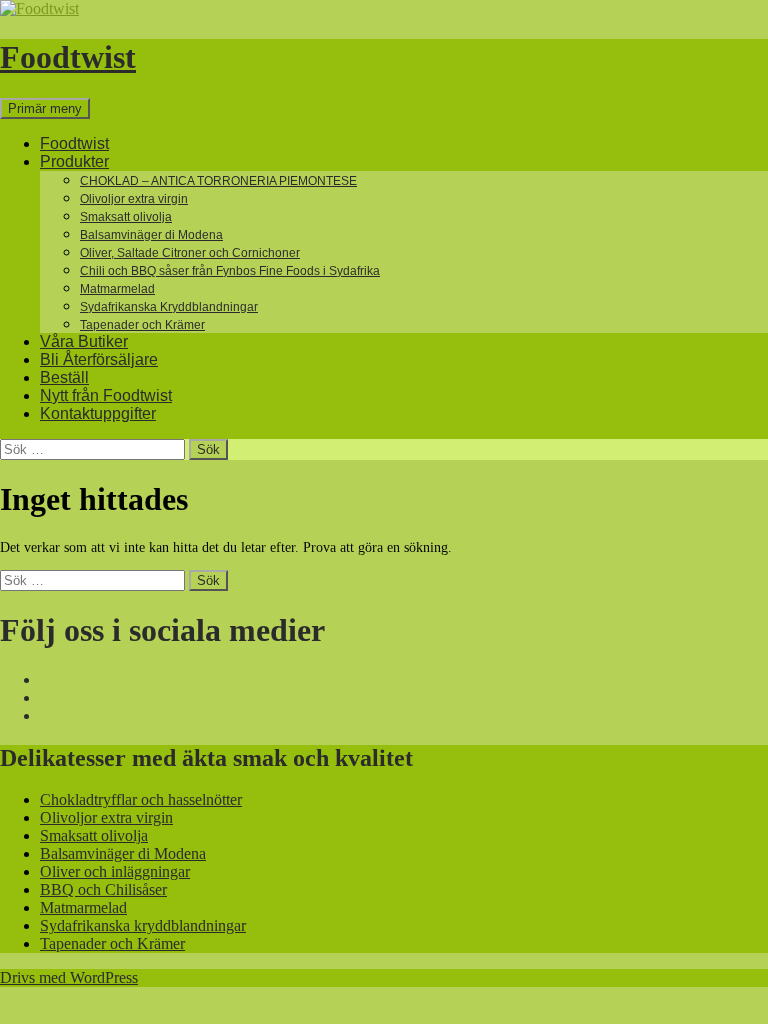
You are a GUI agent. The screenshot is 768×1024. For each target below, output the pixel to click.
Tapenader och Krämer (142, 325)
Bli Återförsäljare (99, 359)
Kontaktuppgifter (98, 413)
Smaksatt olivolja (126, 217)
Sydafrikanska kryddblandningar (143, 925)
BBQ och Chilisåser (103, 889)
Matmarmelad (117, 289)
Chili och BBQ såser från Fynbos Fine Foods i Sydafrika (230, 271)
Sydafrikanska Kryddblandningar (169, 307)
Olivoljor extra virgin (134, 199)
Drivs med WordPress (69, 977)
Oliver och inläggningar (115, 871)
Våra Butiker (84, 341)
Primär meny (45, 108)
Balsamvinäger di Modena (151, 235)
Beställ (64, 377)
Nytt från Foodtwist (106, 395)
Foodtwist (68, 57)
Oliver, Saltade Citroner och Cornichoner (190, 253)
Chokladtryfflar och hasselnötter (141, 799)
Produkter (74, 161)
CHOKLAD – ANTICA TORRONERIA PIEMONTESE (218, 181)
